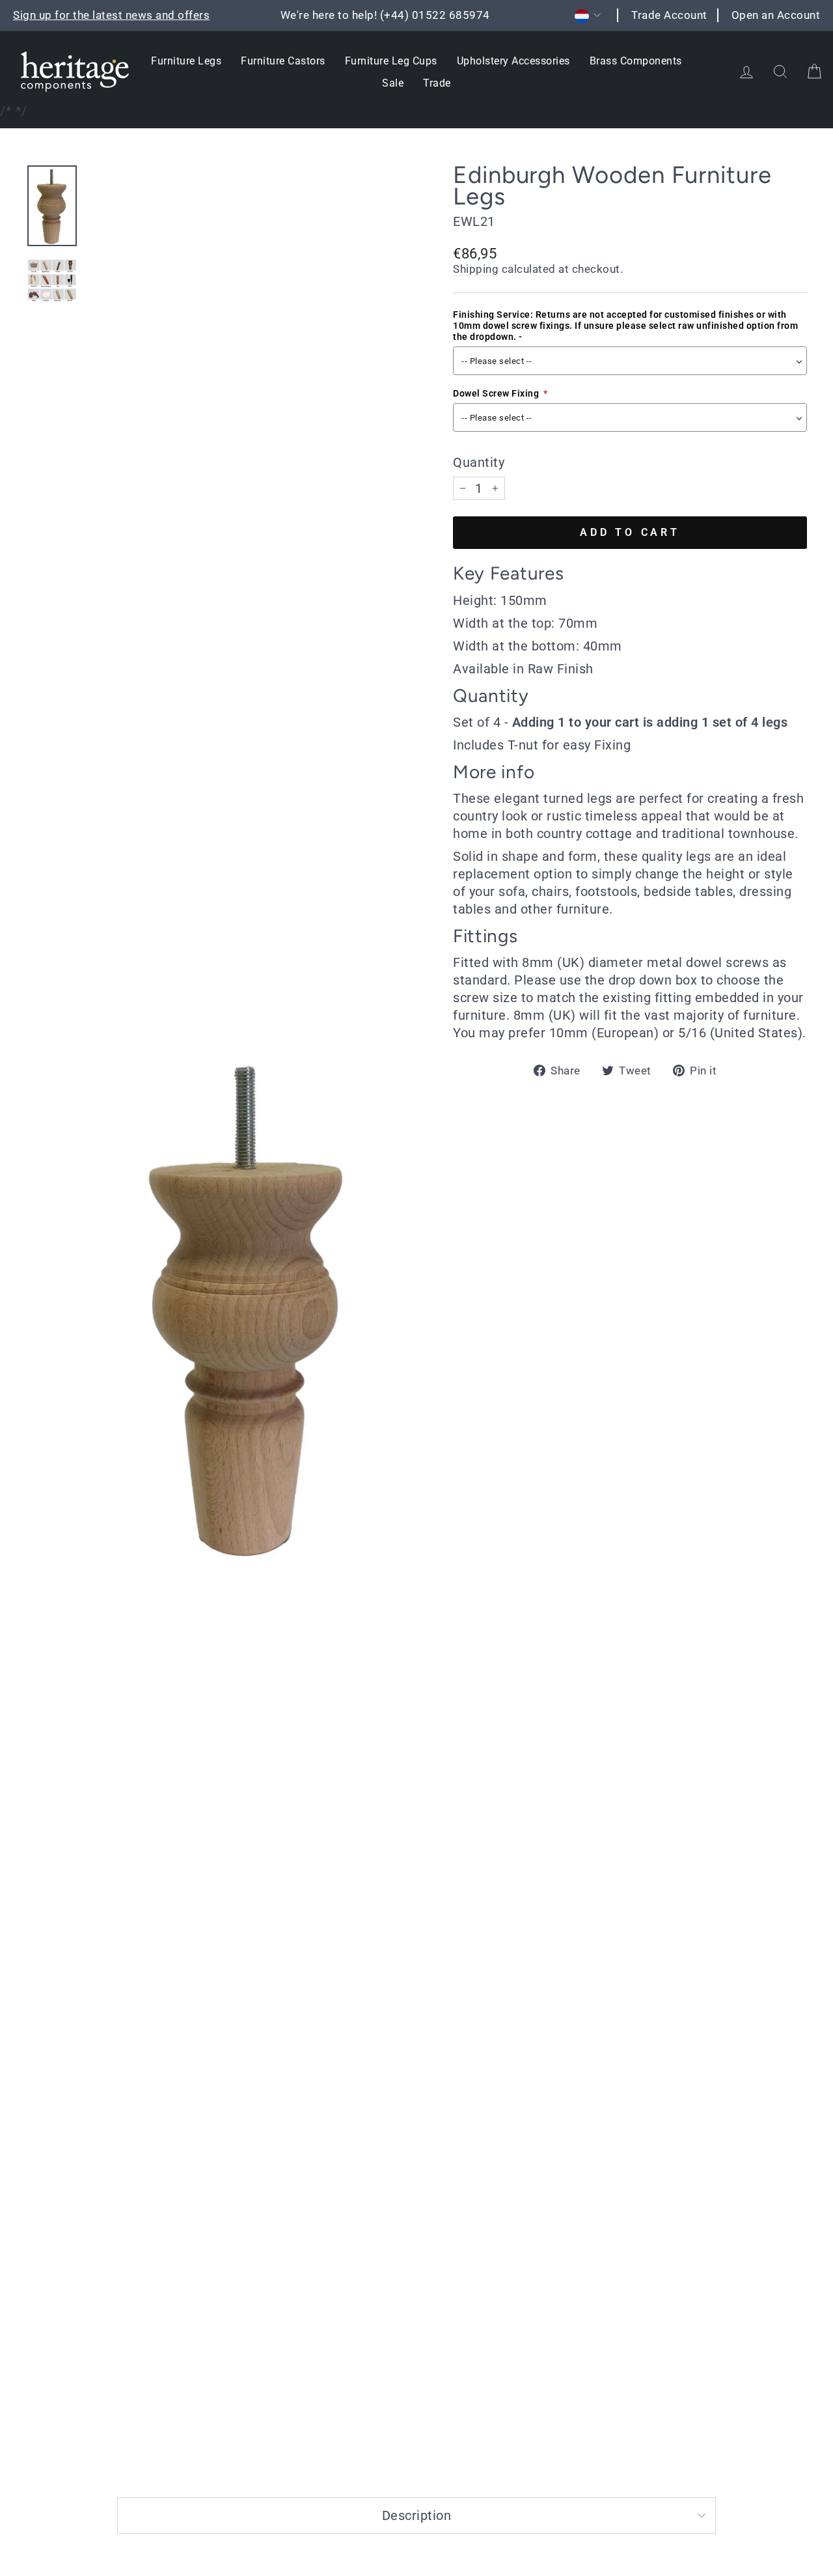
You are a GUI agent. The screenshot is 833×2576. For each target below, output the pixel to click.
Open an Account (776, 15)
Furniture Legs (186, 61)
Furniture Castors (283, 61)
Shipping (476, 269)
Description (417, 2515)
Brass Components (636, 61)
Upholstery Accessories (513, 61)
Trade (437, 83)
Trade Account (669, 15)
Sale (393, 83)
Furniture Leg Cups (391, 61)
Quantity (479, 462)
